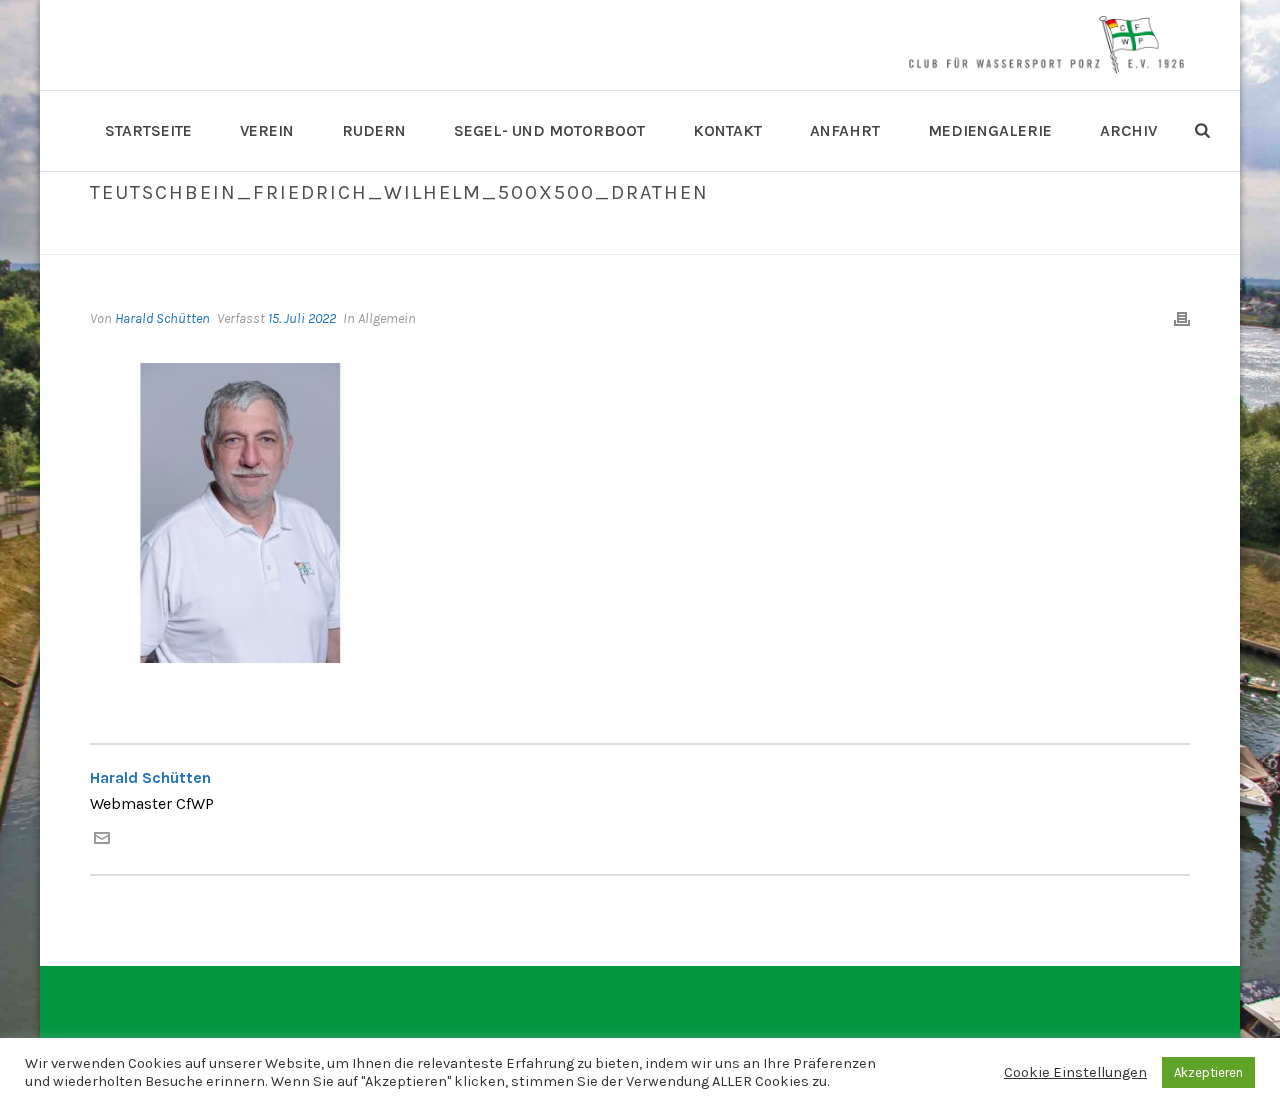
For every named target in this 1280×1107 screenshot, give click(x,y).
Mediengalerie (990, 130)
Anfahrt (845, 130)
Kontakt (727, 130)
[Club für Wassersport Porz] (1046, 45)
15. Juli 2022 (302, 318)
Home (461, 235)
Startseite (148, 130)
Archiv (1128, 130)
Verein (267, 130)
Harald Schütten (162, 318)
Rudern (374, 130)
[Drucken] (1182, 318)
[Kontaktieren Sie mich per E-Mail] (102, 840)
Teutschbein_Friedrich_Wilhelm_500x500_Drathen (660, 235)
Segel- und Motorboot (549, 130)
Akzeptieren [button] (1208, 1072)
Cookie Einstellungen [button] (1075, 1072)
